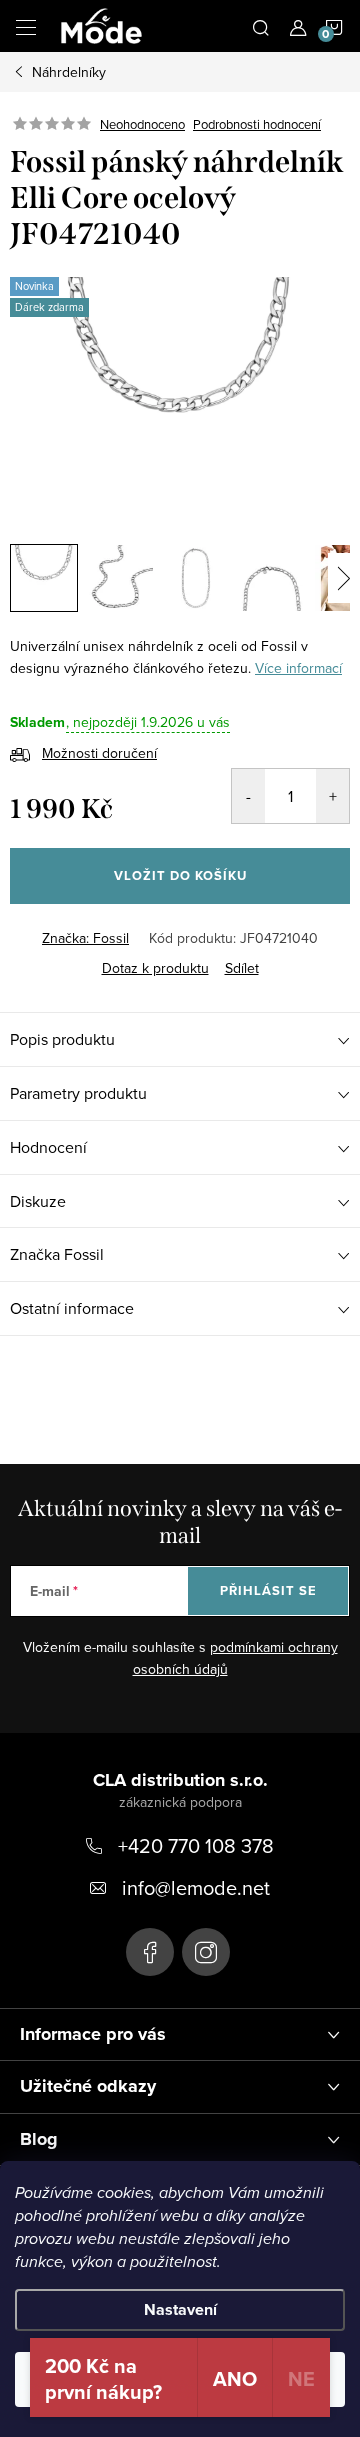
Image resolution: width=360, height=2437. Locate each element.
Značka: (85, 938)
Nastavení (180, 2309)
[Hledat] (261, 26)
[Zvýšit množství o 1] (332, 796)
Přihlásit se (268, 1590)
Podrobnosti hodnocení (257, 124)
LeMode (150, 1952)
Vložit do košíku (180, 875)
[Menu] (26, 26)
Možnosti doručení (99, 753)
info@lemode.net (196, 1887)
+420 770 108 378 (196, 1845)
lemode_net (206, 1952)
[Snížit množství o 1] (248, 796)
